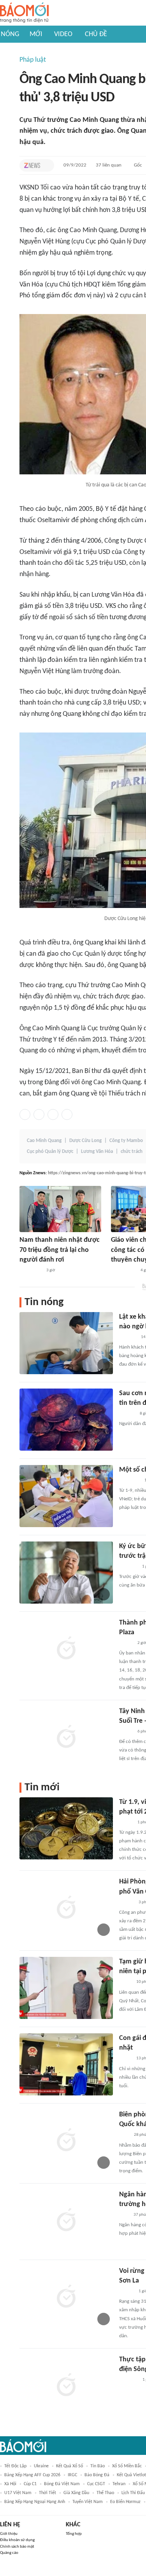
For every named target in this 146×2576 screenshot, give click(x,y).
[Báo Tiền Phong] (127, 1902)
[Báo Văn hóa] (126, 1732)
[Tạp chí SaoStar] (127, 1414)
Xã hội (10, 2484)
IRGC (72, 2475)
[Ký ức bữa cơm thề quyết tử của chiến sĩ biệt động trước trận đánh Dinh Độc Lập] (66, 1573)
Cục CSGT (96, 2484)
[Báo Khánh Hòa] (128, 2380)
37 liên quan (109, 165)
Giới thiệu (9, 2534)
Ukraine (41, 2466)
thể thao (105, 2493)
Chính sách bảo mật (17, 2547)
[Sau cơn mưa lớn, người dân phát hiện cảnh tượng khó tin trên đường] (66, 1420)
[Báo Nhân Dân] (126, 1643)
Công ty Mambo (126, 1141)
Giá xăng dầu (76, 2493)
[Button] (46, 165)
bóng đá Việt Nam (62, 2484)
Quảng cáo (9, 2553)
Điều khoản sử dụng (17, 2540)
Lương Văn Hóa (97, 1152)
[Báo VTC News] (128, 1567)
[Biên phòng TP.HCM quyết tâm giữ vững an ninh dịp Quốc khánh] (66, 2141)
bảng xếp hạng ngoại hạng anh (35, 2502)
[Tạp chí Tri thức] (32, 165)
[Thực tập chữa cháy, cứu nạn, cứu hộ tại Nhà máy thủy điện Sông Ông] (66, 2386)
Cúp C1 (30, 2484)
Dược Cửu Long (85, 1141)
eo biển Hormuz (125, 2502)
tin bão (98, 2466)
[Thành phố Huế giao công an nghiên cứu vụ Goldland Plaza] (66, 1649)
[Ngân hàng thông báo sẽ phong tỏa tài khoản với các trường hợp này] (66, 2221)
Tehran (119, 2484)
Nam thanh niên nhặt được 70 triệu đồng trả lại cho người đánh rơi (60, 1250)
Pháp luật (33, 60)
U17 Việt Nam (18, 2493)
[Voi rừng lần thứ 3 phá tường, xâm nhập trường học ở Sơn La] (66, 2297)
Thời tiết (47, 2493)
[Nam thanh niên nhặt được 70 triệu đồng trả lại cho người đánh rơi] (60, 1209)
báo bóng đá (97, 2475)
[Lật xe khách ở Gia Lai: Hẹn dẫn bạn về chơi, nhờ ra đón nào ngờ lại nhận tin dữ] (66, 1343)
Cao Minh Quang (44, 1141)
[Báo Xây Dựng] (128, 1337)
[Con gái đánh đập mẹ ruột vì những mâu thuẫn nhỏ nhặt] (66, 2064)
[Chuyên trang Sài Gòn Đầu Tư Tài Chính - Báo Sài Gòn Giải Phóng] (129, 1481)
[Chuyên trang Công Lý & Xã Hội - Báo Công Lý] (124, 2135)
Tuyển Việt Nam (88, 2502)
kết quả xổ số (69, 2466)
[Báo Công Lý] (125, 1982)
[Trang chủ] (24, 13)
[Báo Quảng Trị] (31, 1271)
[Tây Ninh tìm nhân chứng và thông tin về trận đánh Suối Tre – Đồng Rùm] (66, 1738)
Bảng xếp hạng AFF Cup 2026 (32, 2475)
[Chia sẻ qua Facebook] (25, 1114)
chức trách (132, 1152)
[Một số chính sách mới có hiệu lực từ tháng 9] (66, 1496)
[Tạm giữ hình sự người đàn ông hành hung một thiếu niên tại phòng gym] (66, 1988)
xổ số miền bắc (127, 2466)
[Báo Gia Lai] (123, 1271)
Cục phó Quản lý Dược (50, 1152)
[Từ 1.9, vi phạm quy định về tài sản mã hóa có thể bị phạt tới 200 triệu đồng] (66, 1828)
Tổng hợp (74, 2534)
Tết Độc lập (15, 2466)
